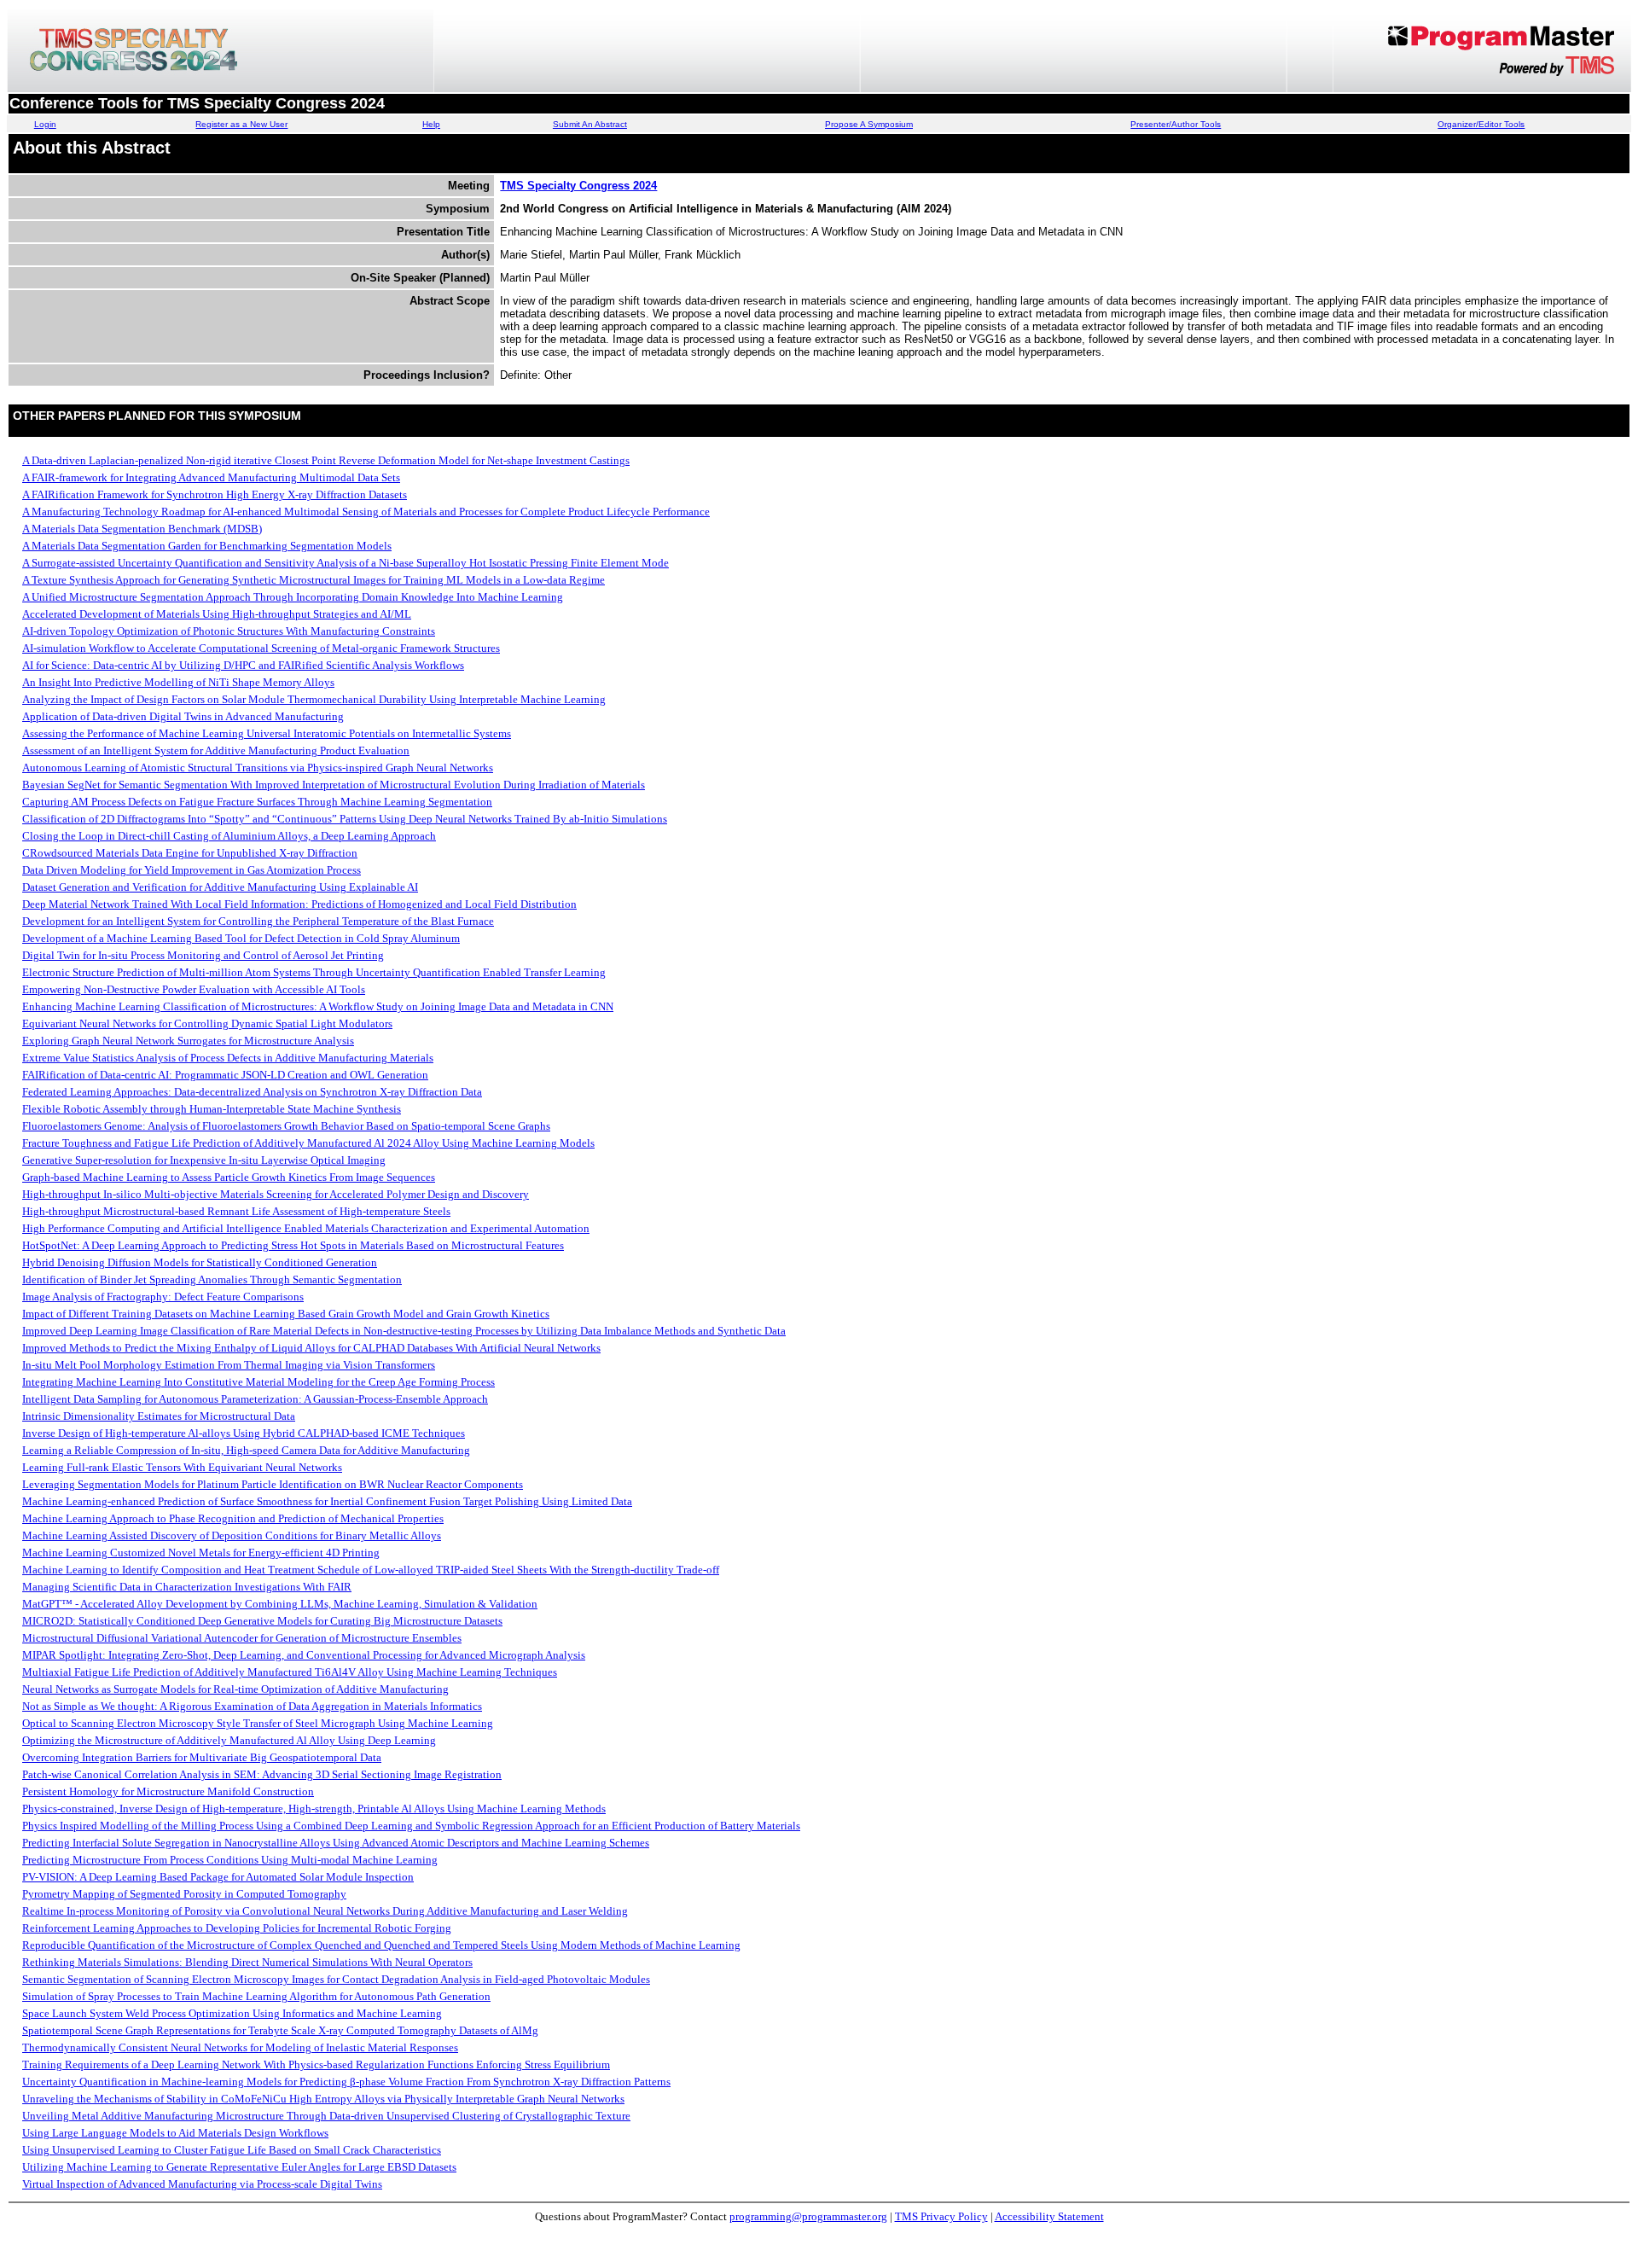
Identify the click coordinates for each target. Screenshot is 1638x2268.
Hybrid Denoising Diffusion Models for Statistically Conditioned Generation (200, 1262)
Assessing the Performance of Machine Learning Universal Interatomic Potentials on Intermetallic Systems (267, 733)
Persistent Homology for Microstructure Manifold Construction (168, 1791)
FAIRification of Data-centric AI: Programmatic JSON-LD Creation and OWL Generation (225, 1075)
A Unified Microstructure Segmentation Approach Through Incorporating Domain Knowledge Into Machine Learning (293, 597)
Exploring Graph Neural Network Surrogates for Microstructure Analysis (188, 1041)
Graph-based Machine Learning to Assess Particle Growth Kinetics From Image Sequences (229, 1177)
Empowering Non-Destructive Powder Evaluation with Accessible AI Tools (194, 989)
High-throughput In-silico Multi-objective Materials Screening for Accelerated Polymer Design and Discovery (276, 1194)
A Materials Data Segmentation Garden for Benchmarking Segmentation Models (207, 546)
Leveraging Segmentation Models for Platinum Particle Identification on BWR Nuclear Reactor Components (273, 1484)
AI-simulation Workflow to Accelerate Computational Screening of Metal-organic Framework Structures (261, 648)
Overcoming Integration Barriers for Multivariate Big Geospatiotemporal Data (202, 1757)
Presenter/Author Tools (1176, 124)
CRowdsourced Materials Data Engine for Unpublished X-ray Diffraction (190, 853)
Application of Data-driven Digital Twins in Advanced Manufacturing (183, 716)
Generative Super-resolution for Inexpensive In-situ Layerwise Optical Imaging (204, 1160)
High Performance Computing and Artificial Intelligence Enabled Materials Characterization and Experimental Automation (306, 1228)
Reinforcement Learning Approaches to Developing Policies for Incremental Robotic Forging (237, 1928)
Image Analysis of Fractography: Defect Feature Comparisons (163, 1297)
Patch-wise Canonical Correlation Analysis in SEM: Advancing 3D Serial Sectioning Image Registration (262, 1774)
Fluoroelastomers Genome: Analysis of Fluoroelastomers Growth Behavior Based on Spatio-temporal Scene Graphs (286, 1126)
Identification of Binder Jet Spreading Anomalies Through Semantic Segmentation (212, 1279)
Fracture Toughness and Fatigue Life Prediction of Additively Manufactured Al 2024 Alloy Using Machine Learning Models (308, 1143)
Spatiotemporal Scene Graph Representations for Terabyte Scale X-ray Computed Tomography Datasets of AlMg (280, 2030)
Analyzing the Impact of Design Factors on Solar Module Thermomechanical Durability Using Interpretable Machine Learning (314, 699)
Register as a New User (241, 124)
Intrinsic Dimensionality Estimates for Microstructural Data (159, 1416)
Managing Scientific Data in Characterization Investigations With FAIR (187, 1587)
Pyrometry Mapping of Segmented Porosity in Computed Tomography (184, 1894)
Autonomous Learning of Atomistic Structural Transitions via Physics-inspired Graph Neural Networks (258, 768)
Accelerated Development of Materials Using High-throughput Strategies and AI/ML (217, 614)
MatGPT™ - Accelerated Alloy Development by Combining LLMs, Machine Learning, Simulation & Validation (280, 1604)
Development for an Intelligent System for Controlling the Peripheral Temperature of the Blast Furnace (258, 921)
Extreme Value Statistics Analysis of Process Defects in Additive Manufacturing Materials (228, 1058)
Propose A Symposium (869, 124)
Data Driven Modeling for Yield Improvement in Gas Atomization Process (192, 870)
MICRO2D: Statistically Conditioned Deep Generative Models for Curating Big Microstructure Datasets (262, 1621)
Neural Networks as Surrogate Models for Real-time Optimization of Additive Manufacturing (235, 1689)
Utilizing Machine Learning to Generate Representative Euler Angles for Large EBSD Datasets (239, 2167)
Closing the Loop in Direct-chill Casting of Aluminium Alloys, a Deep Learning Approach (229, 836)
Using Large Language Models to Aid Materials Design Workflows (175, 2133)
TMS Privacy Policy (941, 2216)
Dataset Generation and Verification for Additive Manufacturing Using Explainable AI (220, 887)
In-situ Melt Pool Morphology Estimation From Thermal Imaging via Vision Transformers (229, 1365)
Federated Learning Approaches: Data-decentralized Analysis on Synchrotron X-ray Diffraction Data (252, 1092)
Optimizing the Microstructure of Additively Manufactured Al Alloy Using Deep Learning (229, 1740)
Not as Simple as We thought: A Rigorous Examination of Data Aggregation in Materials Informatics (252, 1706)
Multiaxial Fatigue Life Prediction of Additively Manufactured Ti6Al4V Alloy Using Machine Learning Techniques (290, 1672)
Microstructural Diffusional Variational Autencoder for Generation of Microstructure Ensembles (242, 1638)
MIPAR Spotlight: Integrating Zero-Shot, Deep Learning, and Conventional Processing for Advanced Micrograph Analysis (304, 1655)
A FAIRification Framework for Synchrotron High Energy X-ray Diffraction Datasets (215, 494)
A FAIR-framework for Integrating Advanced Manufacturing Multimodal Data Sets (211, 477)
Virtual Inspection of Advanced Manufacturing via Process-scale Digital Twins (202, 2184)
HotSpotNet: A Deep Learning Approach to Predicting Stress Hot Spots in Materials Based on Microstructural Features (293, 1245)
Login (45, 124)
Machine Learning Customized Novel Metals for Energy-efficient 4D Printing (201, 1553)
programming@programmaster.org (808, 2216)
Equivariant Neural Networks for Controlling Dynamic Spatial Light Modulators (207, 1024)
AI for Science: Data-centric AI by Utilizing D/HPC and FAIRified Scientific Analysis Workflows (243, 665)
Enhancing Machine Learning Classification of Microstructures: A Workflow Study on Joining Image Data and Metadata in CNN (318, 1006)
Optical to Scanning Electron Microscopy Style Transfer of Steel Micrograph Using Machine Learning (258, 1723)
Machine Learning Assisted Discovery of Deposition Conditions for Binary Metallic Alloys (232, 1535)
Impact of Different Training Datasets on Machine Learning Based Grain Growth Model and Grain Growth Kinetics (286, 1314)
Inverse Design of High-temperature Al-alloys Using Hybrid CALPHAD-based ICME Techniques (244, 1433)
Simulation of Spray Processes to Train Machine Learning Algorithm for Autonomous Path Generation (256, 1996)
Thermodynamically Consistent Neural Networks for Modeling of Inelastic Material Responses (240, 2047)
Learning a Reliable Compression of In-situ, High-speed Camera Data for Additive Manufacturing (246, 1450)
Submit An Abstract (590, 124)
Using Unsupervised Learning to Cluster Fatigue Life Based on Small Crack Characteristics (232, 2150)
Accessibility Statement (1049, 2216)
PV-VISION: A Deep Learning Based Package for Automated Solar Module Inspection (218, 1877)
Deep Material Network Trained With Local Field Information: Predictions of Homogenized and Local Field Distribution (299, 904)
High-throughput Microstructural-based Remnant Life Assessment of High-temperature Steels (236, 1211)
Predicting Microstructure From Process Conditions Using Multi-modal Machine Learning (230, 1860)
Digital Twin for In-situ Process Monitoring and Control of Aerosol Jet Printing (203, 955)
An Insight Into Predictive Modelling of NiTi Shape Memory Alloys (178, 682)
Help (431, 124)
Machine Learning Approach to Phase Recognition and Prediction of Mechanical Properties (233, 1518)
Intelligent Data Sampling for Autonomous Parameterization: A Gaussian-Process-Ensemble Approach (255, 1399)
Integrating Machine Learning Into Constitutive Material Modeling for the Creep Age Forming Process (258, 1382)
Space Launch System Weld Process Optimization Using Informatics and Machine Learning (232, 2013)
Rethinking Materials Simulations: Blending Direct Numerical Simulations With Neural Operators (247, 1962)
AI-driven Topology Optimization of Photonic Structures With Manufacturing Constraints (229, 631)
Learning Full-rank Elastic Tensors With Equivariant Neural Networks (182, 1467)
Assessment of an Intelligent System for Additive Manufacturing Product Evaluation (216, 750)
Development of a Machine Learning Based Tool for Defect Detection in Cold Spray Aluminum (241, 938)
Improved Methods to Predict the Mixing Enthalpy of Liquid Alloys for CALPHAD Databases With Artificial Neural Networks (311, 1348)
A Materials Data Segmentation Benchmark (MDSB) (142, 529)
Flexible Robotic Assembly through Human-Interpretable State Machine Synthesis (212, 1109)
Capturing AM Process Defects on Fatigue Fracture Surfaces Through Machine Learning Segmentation (257, 802)
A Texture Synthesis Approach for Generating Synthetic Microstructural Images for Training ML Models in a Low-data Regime (314, 580)
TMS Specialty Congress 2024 (578, 186)
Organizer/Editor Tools (1481, 124)
